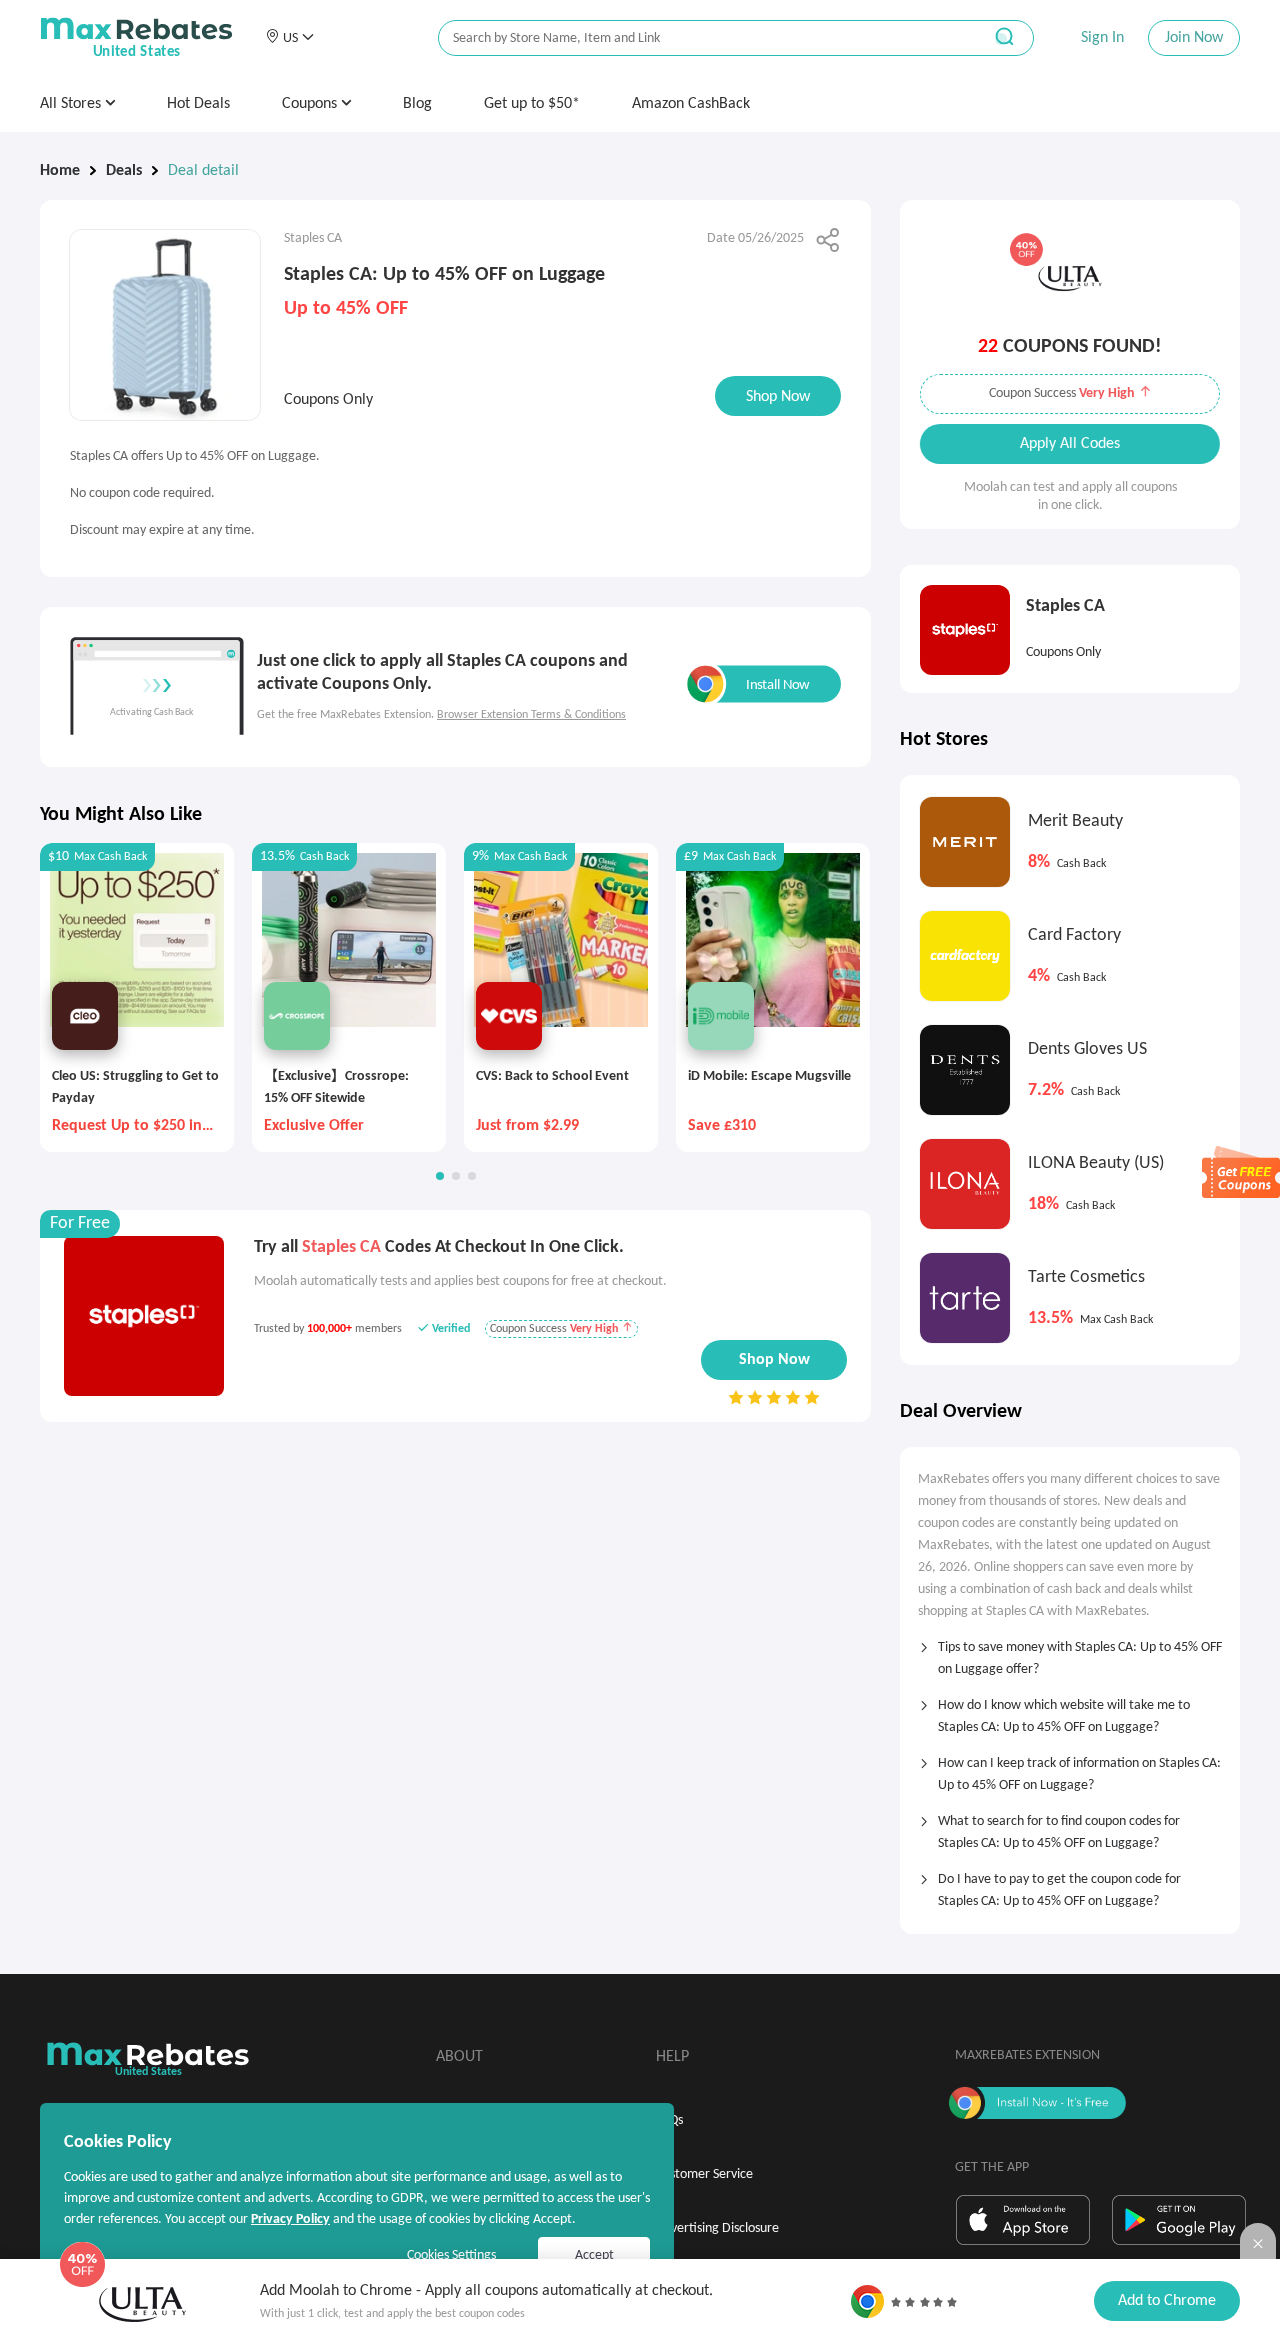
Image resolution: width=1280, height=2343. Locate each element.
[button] (289, 38)
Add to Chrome (1167, 2301)
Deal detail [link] (203, 171)
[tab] (1070, 1652)
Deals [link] (124, 171)
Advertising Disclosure (717, 2228)
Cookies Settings (451, 2255)
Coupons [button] (311, 104)
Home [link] (60, 171)
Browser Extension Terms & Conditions (531, 715)
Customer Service (704, 2174)
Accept (594, 2255)
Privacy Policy (290, 2219)
